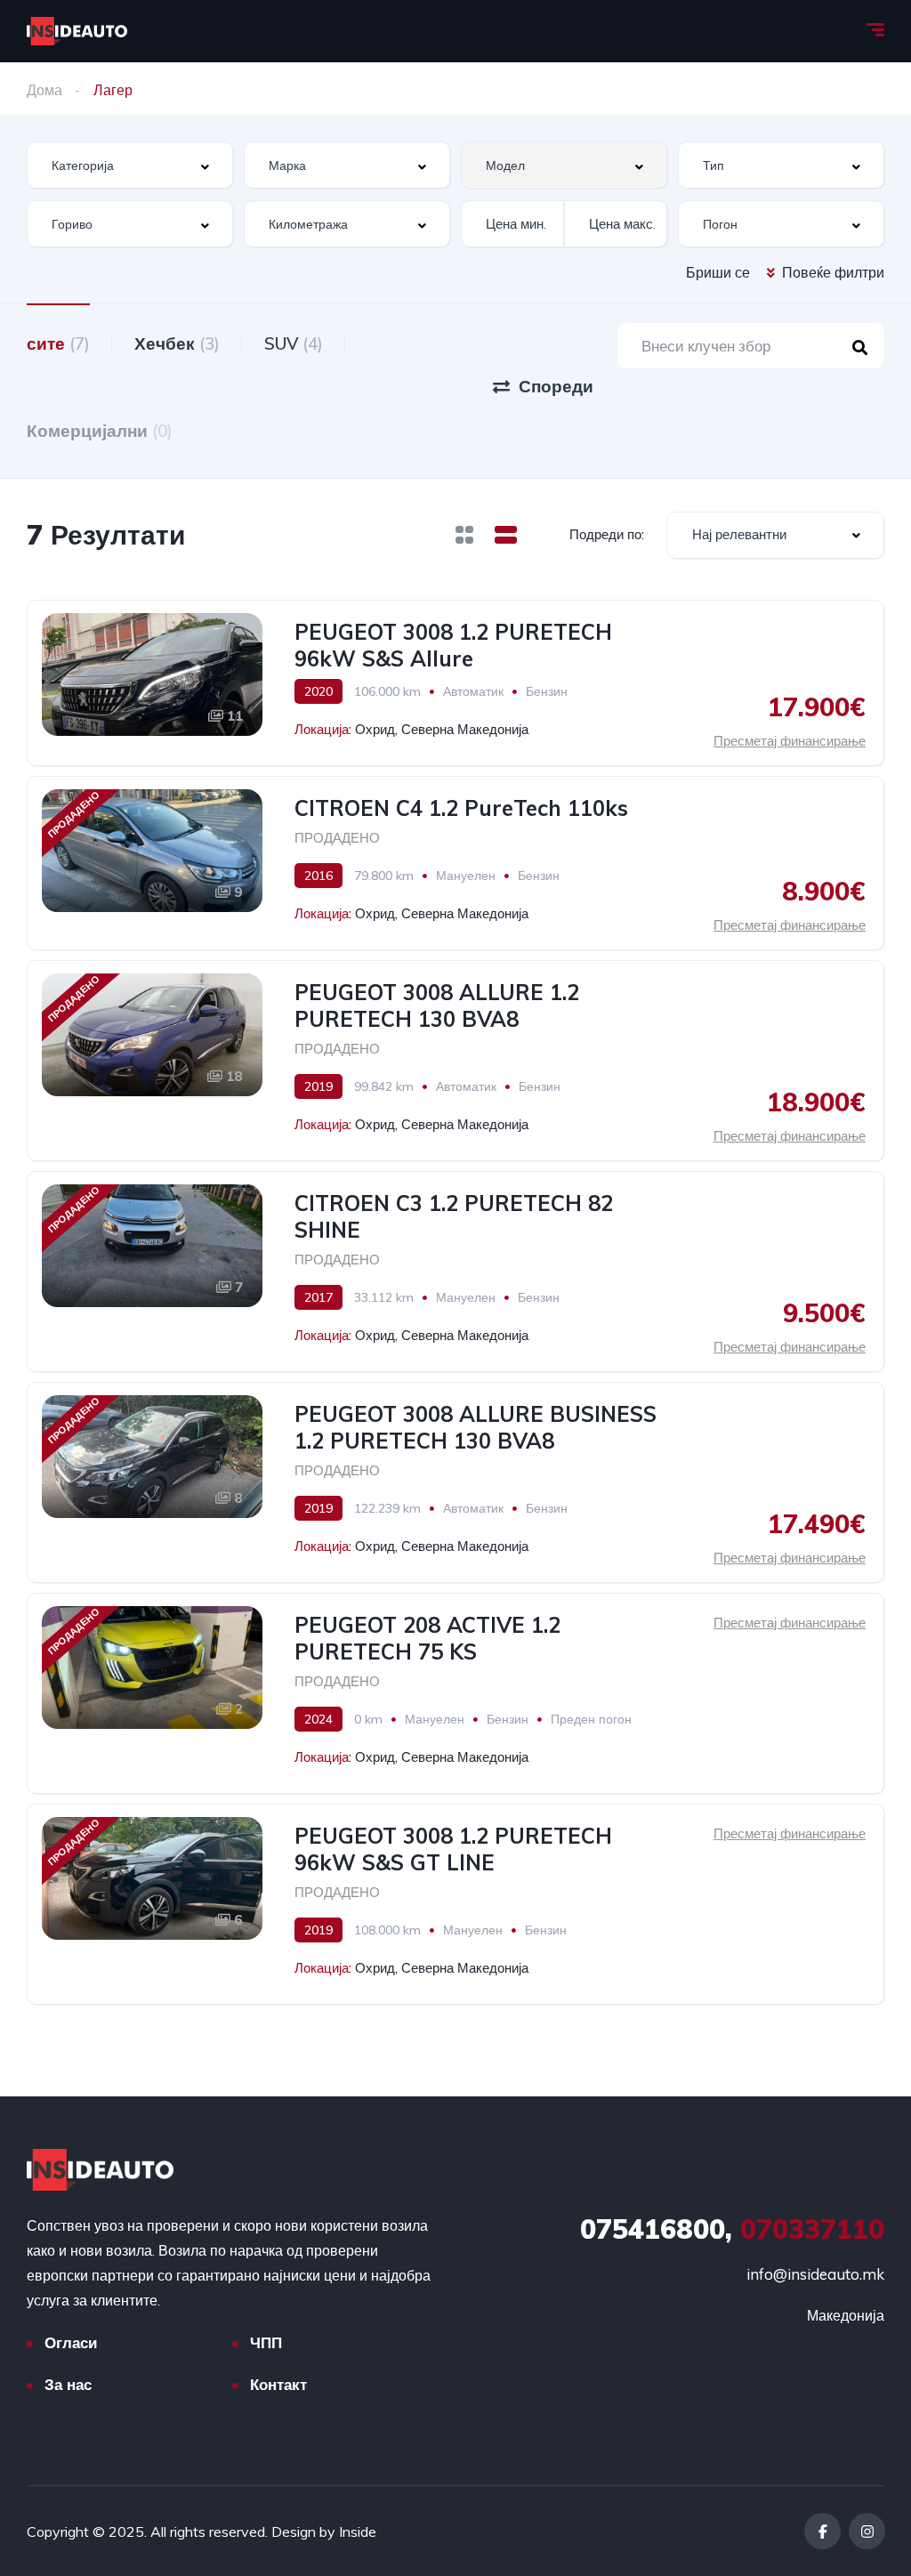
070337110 (732, 2229)
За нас (68, 2384)
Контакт (278, 2384)
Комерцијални (100, 431)
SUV (294, 343)
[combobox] (130, 165)
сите (58, 343)
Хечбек (177, 343)
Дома (44, 90)
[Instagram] (867, 2531)
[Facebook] (822, 2531)
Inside (358, 2532)
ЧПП (266, 2342)
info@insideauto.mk (815, 2274)
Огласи (71, 2342)
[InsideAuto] (77, 31)
